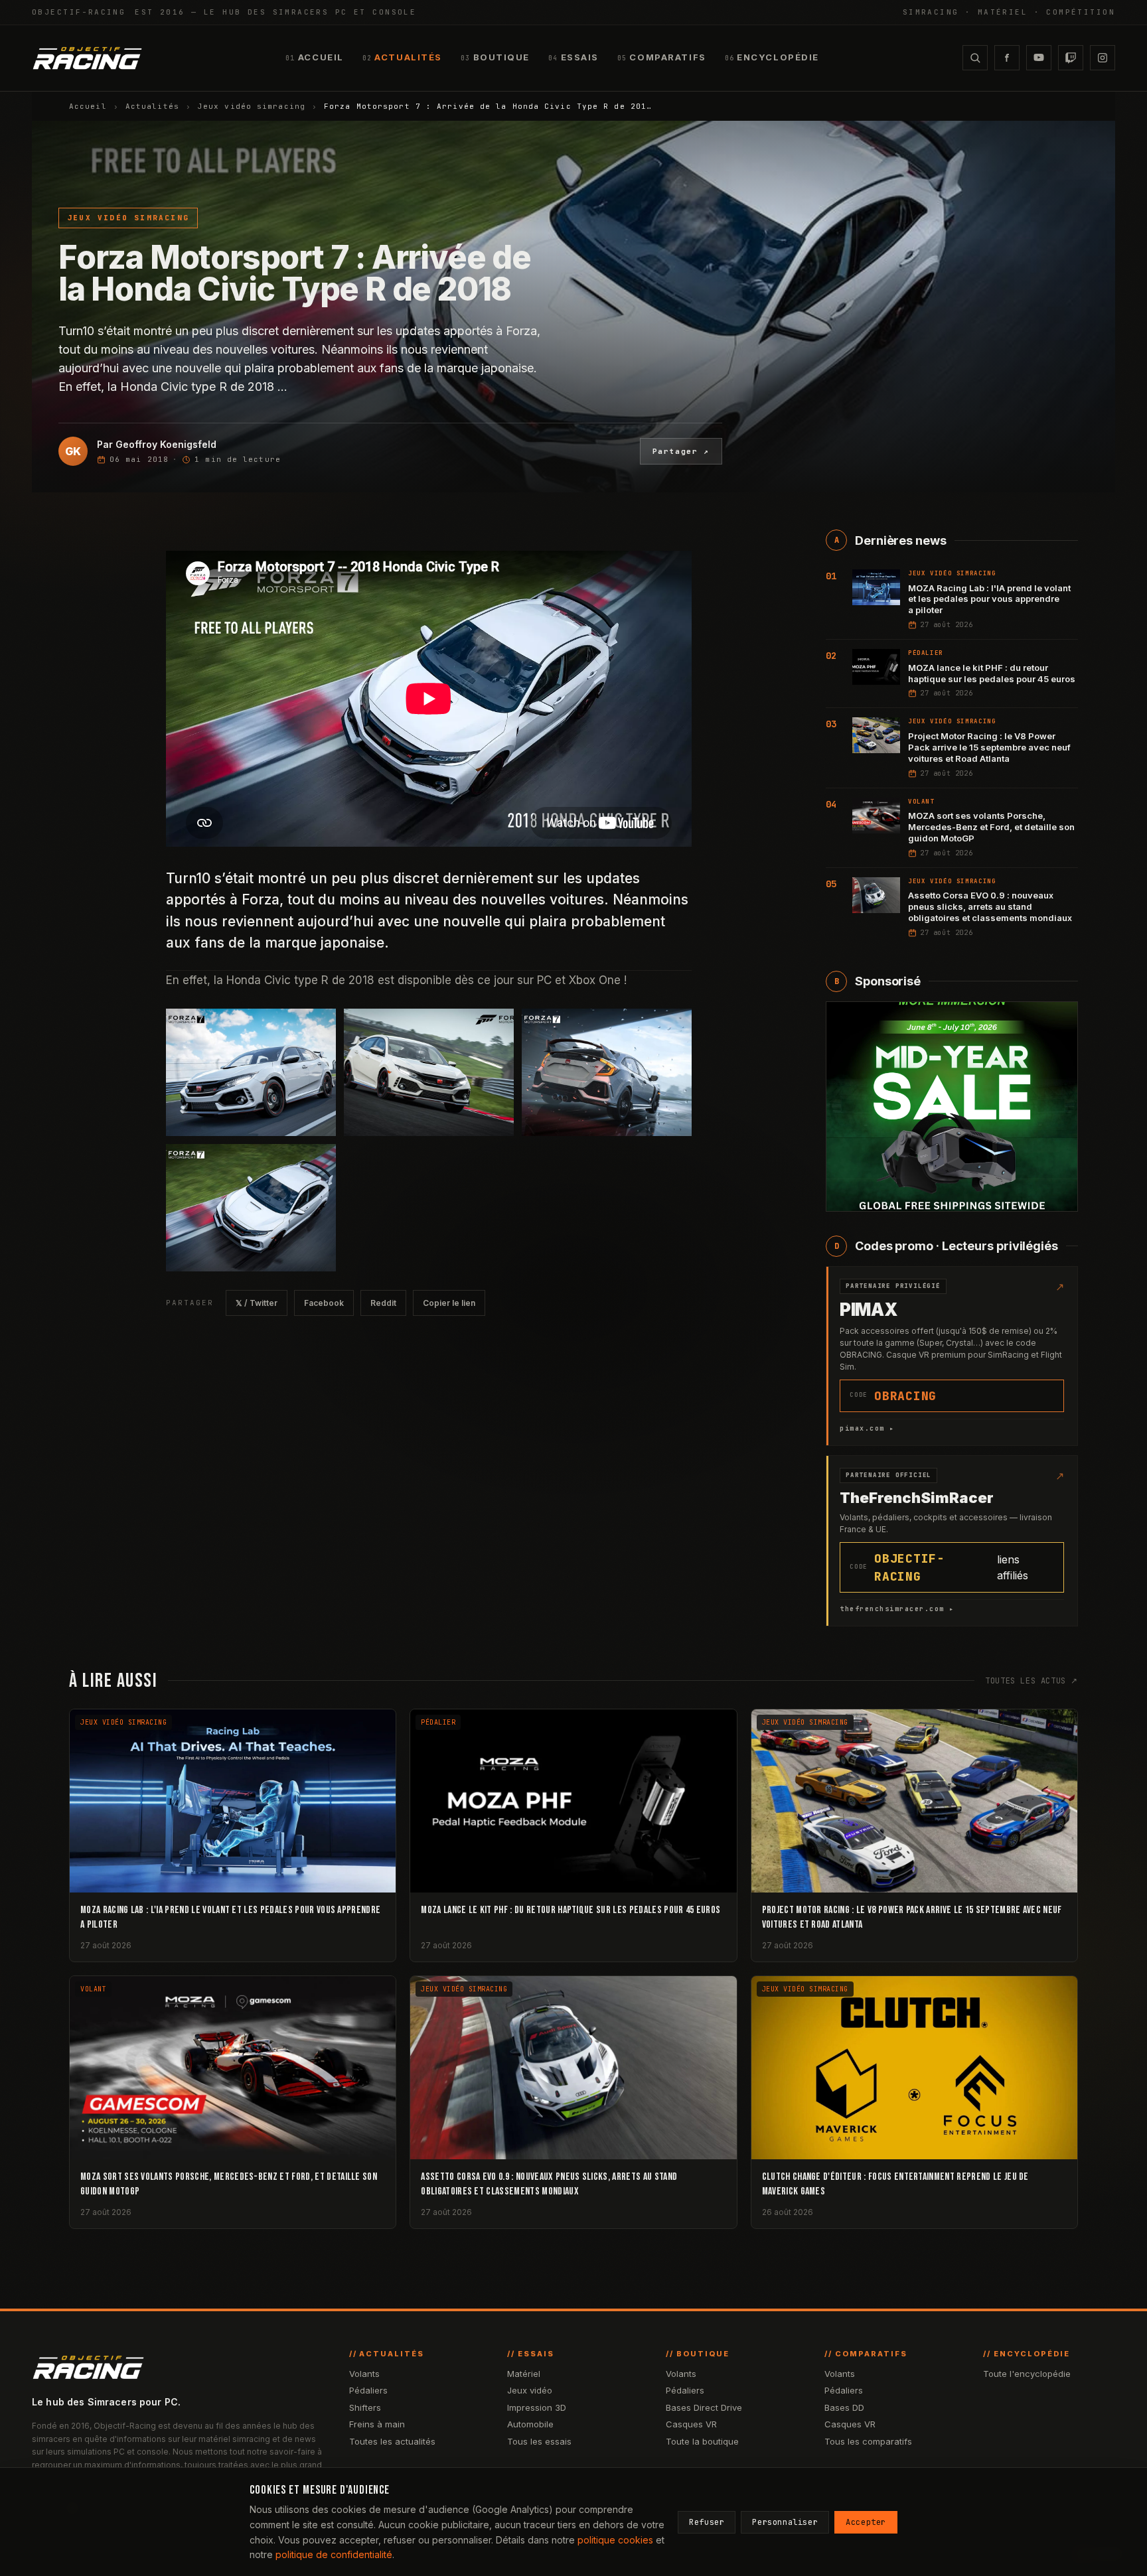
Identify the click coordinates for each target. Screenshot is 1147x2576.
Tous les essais (539, 2441)
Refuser (707, 2522)
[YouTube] (1039, 58)
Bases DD (844, 2407)
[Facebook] (1007, 58)
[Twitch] (1071, 58)
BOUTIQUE (495, 57)
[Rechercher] (975, 58)
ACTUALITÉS (402, 57)
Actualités (152, 106)
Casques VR (691, 2424)
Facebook (324, 1303)
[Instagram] (1103, 58)
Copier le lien (449, 1303)
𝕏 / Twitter (257, 1303)
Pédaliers (368, 2390)
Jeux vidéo (530, 2390)
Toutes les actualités (392, 2441)
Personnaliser (785, 2522)
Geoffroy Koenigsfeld (166, 444)
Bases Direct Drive (704, 2407)
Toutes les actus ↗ (1032, 1681)
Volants (364, 2374)
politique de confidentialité (334, 2554)
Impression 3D (537, 2407)
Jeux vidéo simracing (252, 106)
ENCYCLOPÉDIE (772, 57)
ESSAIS (573, 57)
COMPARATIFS (662, 57)
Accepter (866, 2522)
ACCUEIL (314, 57)
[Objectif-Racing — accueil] (87, 58)
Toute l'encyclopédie (1027, 2374)
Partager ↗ (681, 451)
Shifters (365, 2407)
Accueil (88, 106)
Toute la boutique (702, 2441)
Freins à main (377, 2424)
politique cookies (615, 2540)
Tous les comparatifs (868, 2441)
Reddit (383, 1303)
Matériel (524, 2374)
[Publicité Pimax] (952, 1107)
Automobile (530, 2424)
